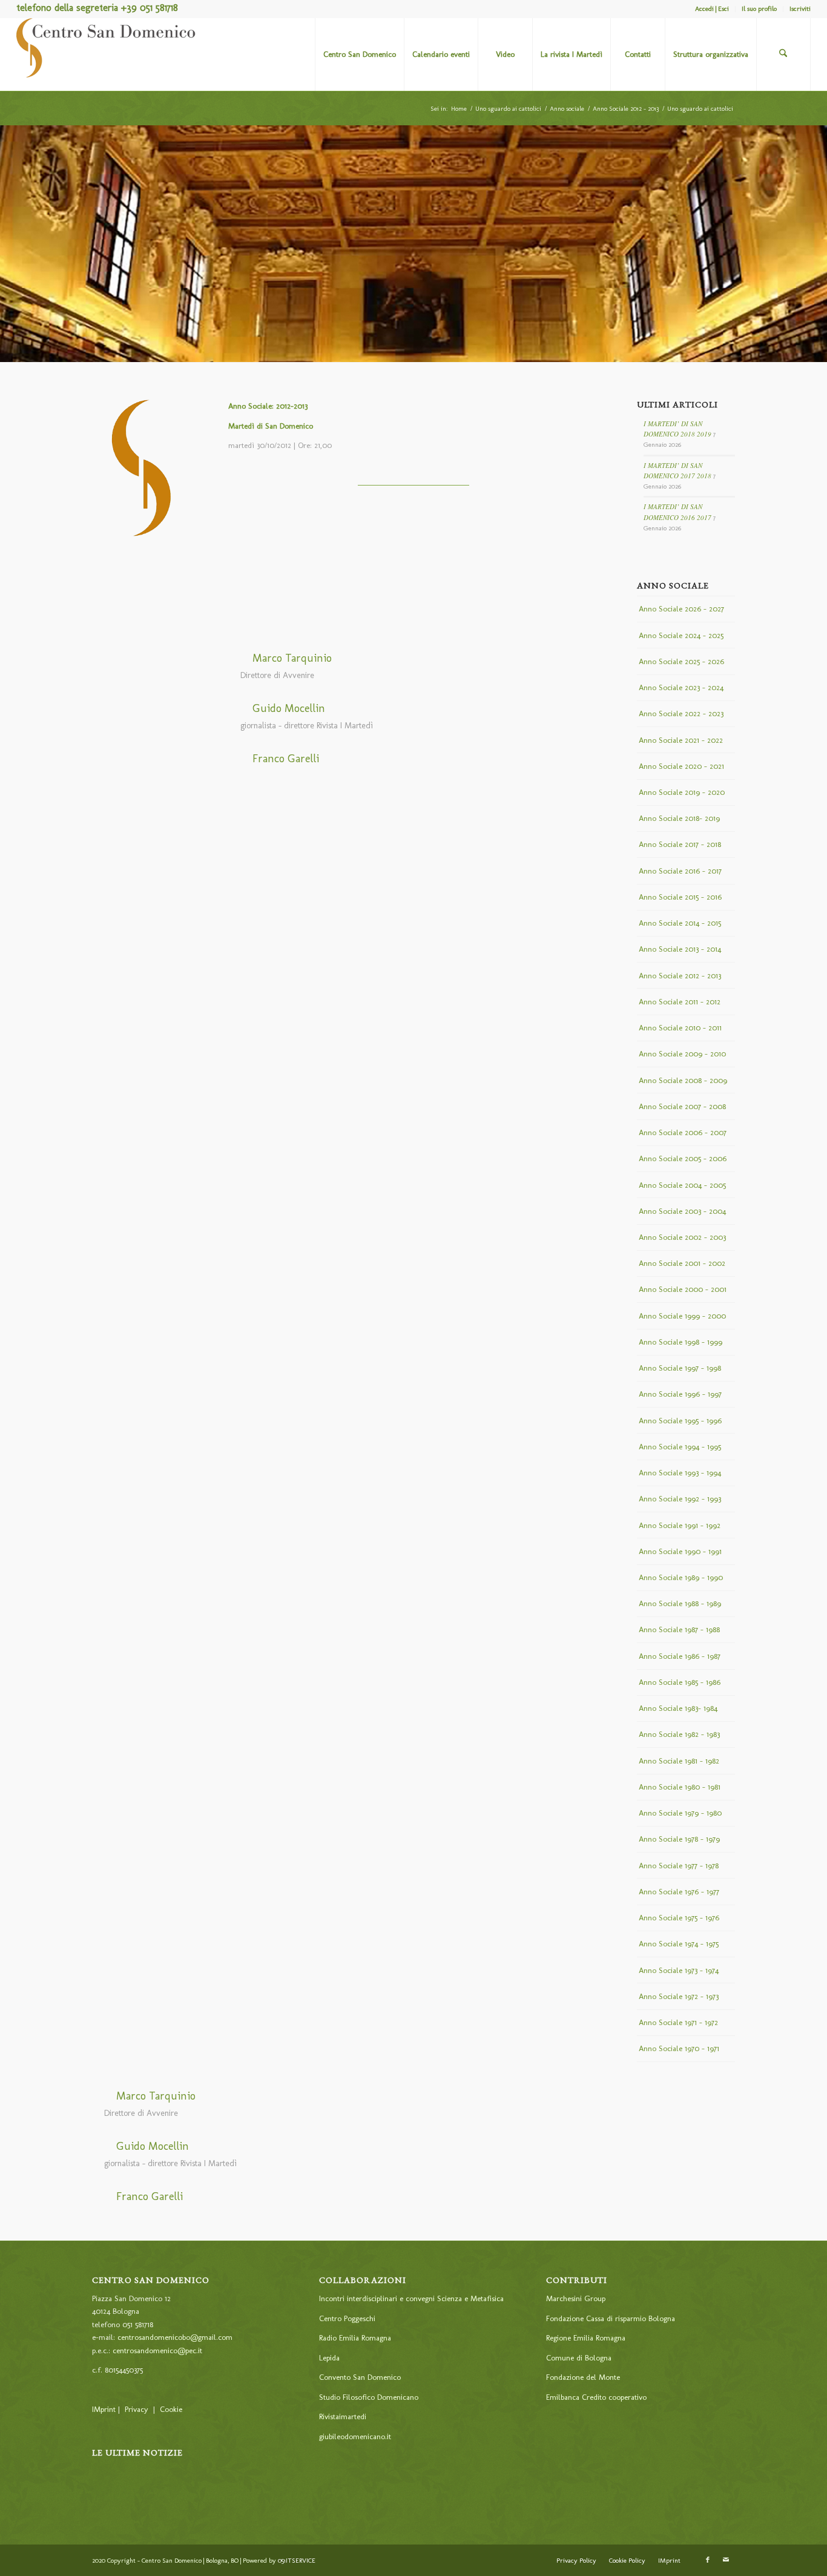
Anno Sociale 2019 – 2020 (682, 792)
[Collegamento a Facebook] (708, 2560)
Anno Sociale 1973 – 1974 (679, 1970)
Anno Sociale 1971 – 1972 (678, 2022)
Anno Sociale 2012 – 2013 (680, 976)
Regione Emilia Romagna (586, 2338)
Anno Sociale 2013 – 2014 (680, 949)
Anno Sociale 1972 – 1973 (679, 1996)
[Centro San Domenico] (107, 54)
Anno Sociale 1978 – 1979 (679, 1839)
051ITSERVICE (297, 2561)
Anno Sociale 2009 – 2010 (682, 1054)
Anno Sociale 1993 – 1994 (680, 1473)
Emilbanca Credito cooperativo (596, 2397)
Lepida (329, 2358)
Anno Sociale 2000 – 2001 (683, 1289)
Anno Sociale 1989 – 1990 (681, 1577)
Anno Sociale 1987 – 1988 (679, 1629)
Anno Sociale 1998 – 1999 (680, 1342)
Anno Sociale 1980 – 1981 (680, 1787)
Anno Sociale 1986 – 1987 (680, 1656)
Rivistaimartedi (343, 2416)
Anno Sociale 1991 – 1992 (680, 1525)
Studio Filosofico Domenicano (369, 2397)
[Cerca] (783, 54)
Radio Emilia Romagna (355, 2338)
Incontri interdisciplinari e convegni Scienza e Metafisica (411, 2298)
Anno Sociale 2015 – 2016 (680, 897)
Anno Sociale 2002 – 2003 (682, 1237)
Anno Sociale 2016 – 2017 (680, 871)
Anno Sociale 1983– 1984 (678, 1708)
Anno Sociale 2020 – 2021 (681, 766)
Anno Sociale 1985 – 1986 (680, 1682)
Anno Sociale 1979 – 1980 (680, 1813)
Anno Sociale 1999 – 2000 (682, 1316)
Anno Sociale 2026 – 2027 (681, 609)
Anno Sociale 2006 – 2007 (683, 1132)
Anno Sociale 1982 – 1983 (679, 1734)
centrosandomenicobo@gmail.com (175, 2337)
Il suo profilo (759, 9)
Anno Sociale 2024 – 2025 (681, 635)
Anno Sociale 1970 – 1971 (679, 2048)
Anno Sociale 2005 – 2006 (683, 1158)
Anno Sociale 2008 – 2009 (683, 1080)
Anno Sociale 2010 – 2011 (680, 1028)
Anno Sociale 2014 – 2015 (680, 923)
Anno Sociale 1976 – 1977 (679, 1892)
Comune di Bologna (579, 2358)
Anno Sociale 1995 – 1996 (680, 1421)
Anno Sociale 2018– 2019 (679, 818)
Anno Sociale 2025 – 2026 (681, 661)
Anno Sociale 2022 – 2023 (681, 713)
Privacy (137, 2409)
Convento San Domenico (360, 2377)
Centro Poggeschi (347, 2318)
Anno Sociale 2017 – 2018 (680, 844)
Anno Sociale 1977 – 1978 (679, 1866)
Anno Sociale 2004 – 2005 (682, 1185)
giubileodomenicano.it (355, 2436)
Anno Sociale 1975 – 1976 (679, 1918)
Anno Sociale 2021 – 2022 (681, 740)
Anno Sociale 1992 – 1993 (680, 1499)
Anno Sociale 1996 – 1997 (680, 1394)
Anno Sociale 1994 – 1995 (680, 1447)
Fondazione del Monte (583, 2377)
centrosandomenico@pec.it (157, 2350)
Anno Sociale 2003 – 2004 (682, 1211)
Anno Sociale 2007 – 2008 (682, 1106)
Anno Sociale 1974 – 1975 (679, 1944)
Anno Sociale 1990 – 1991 (680, 1551)
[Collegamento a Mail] (726, 2560)
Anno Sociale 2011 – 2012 (680, 1002)
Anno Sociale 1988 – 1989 (680, 1603)
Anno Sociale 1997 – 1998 (680, 1368)
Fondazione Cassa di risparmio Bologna (611, 2318)
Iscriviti (800, 9)
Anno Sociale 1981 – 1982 (679, 1761)
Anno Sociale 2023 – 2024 (681, 687)
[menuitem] (712, 9)
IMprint (104, 2409)
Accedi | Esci (712, 9)
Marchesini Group (576, 2298)
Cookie (171, 2409)
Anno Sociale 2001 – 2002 (682, 1263)
